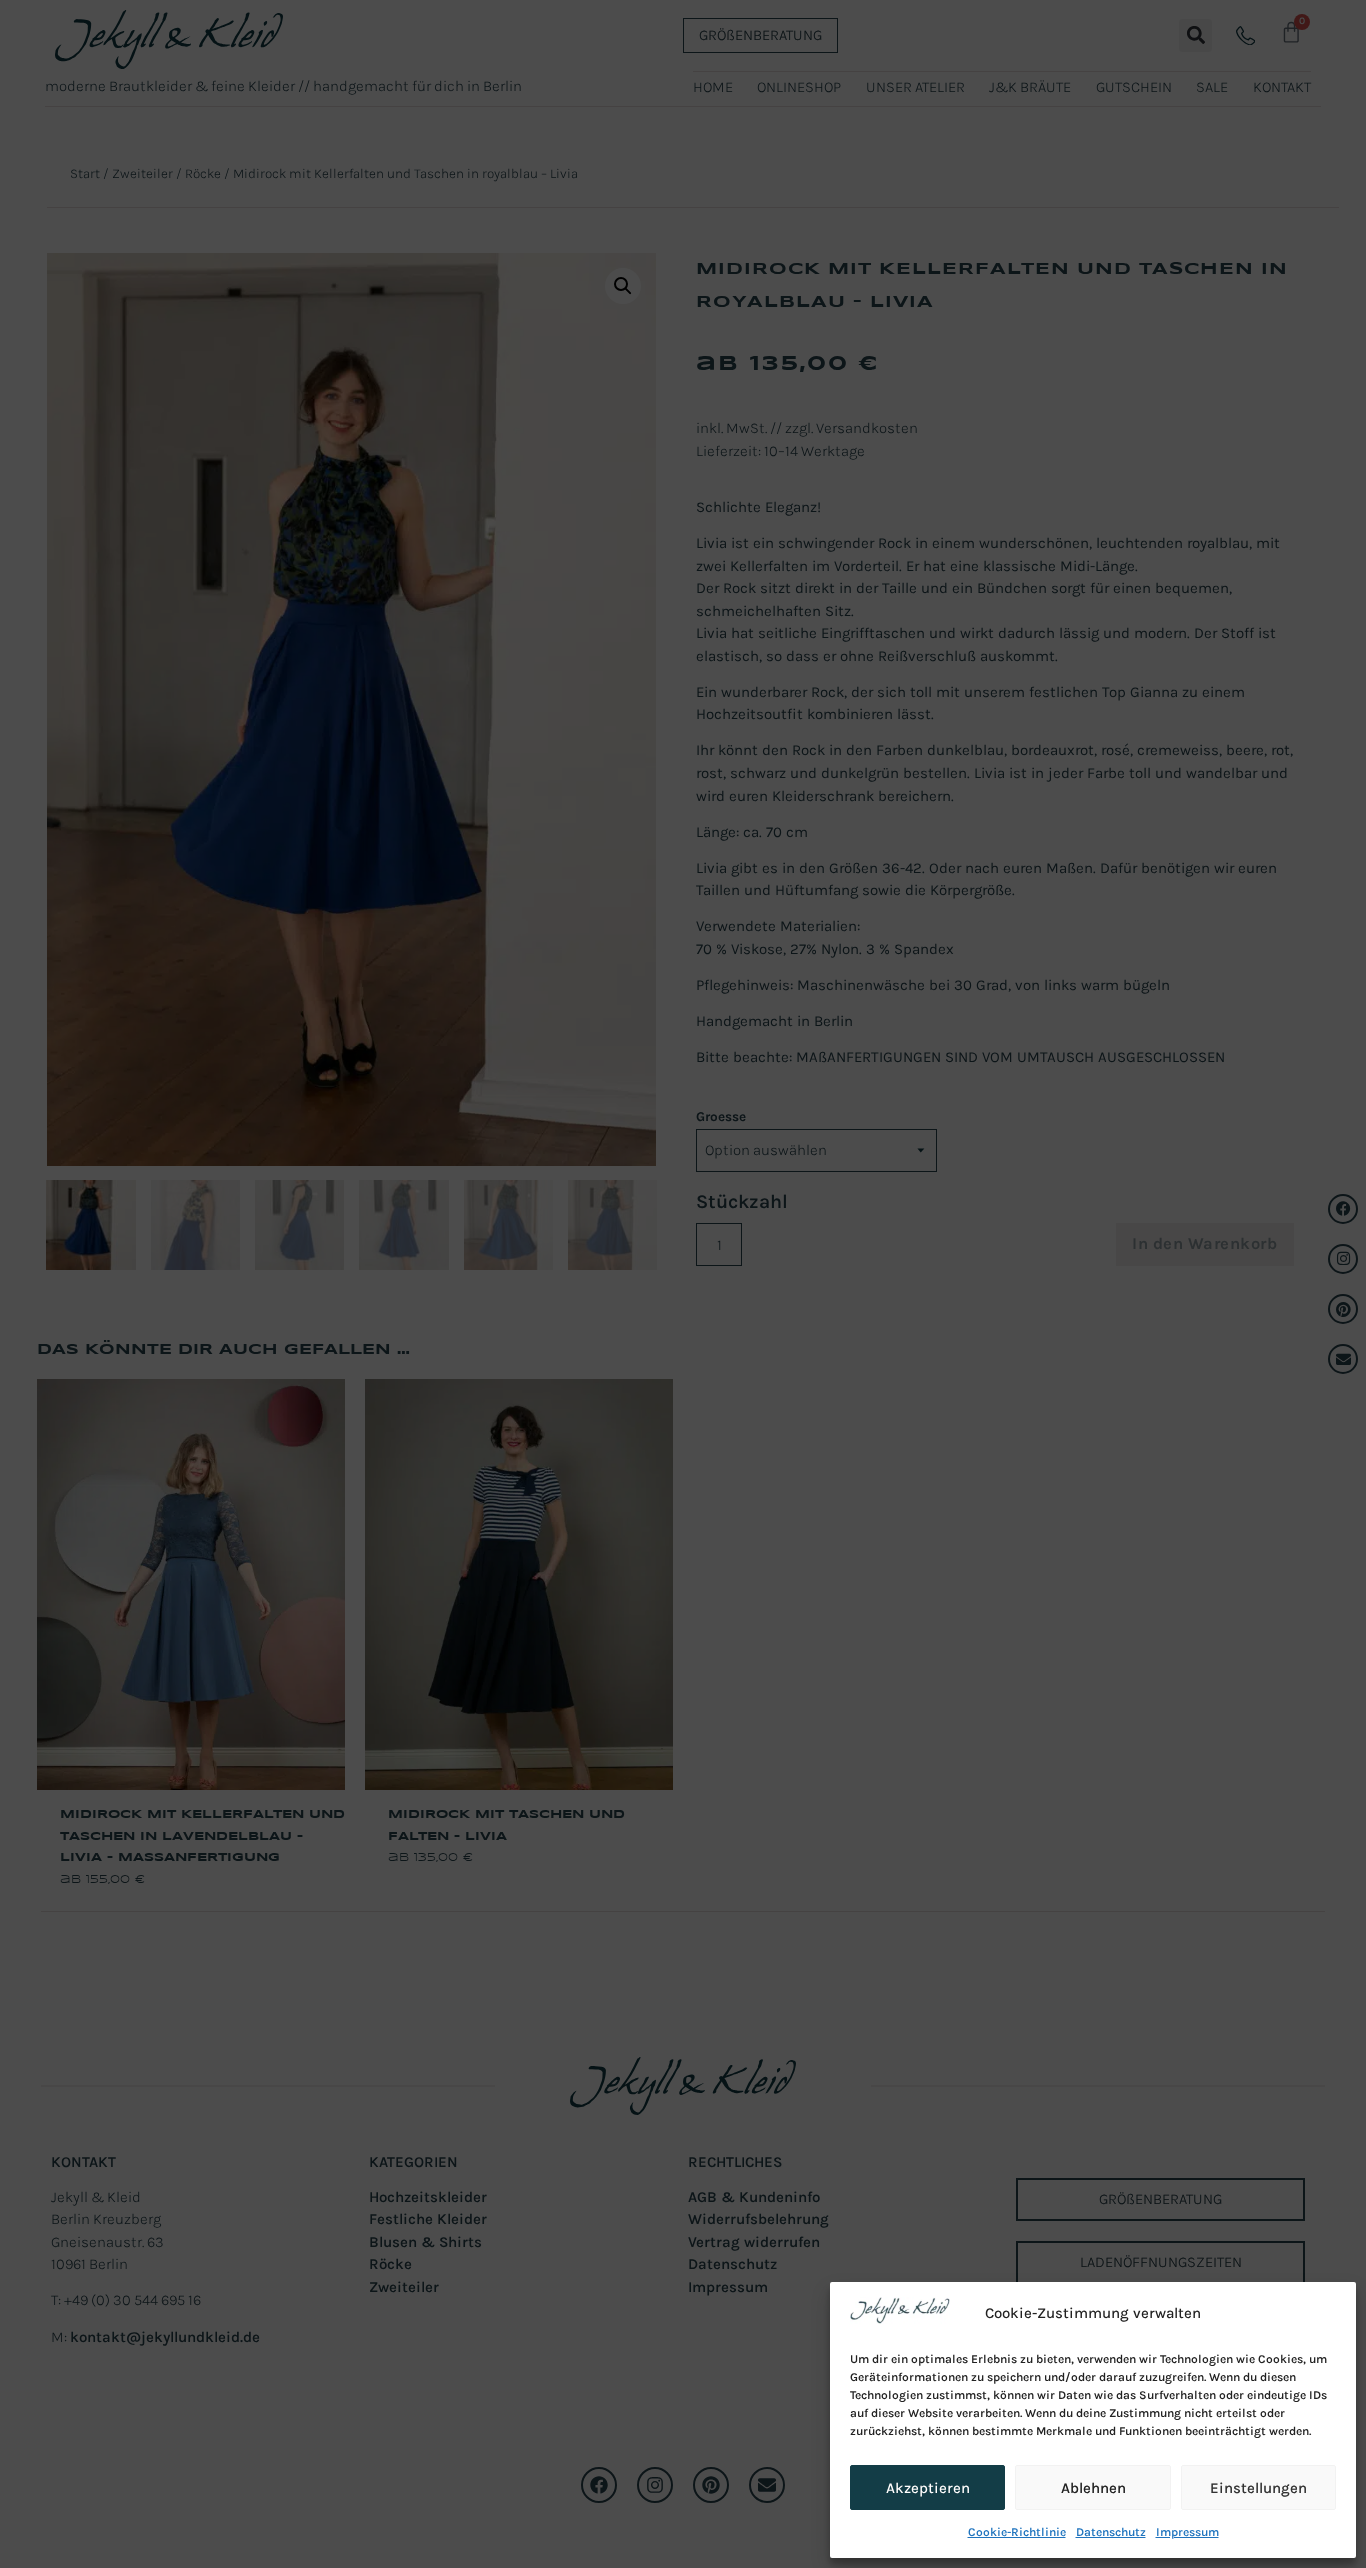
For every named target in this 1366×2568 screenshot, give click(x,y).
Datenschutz (1111, 2532)
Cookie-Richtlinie (1017, 2532)
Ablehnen (1093, 2488)
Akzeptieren (928, 2488)
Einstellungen (1258, 2488)
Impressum (1187, 2532)
